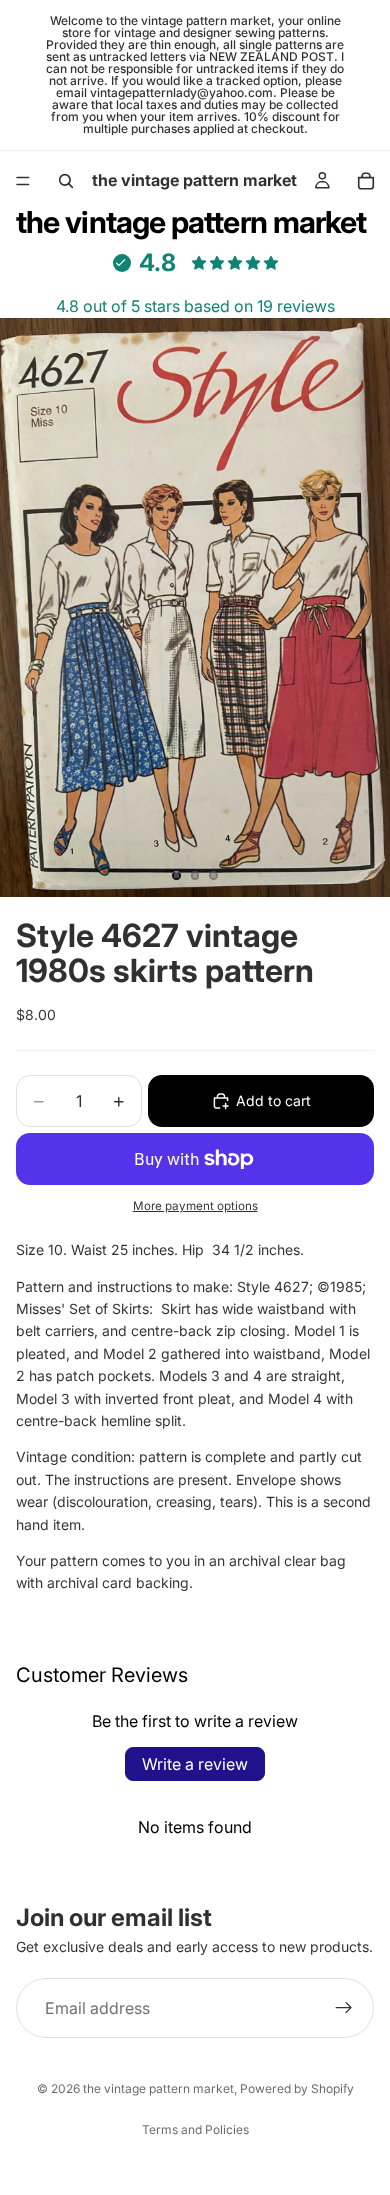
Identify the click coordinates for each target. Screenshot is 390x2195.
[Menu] (23, 181)
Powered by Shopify (297, 2088)
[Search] (66, 181)
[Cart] (366, 181)
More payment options (195, 1206)
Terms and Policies (195, 2129)
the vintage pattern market (158, 2088)
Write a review (195, 1764)
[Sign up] (344, 2008)
